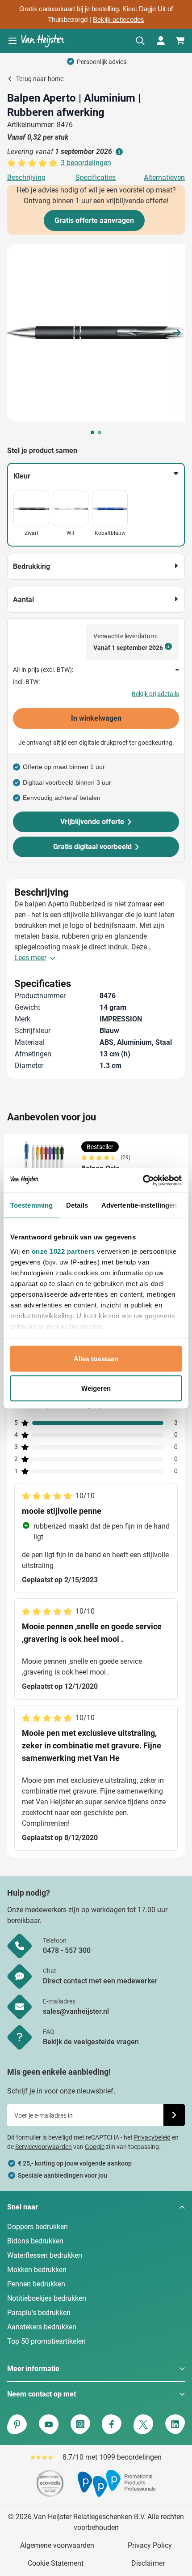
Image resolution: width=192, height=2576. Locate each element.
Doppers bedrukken (38, 2227)
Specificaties (96, 177)
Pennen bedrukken (36, 2284)
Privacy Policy (150, 2545)
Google (95, 2147)
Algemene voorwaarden (57, 2545)
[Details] (118, 152)
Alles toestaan (96, 1359)
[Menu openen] (13, 41)
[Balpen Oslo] (44, 1166)
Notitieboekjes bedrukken (47, 2298)
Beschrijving (26, 177)
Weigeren (96, 1388)
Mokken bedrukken (37, 2270)
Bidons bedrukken (35, 2241)
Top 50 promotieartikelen (46, 2341)
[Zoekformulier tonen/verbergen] (140, 41)
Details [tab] (77, 1205)
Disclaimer (148, 2563)
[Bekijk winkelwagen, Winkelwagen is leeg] (180, 41)
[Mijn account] (161, 41)
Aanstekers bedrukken (42, 2327)
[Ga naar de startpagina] (43, 41)
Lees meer (30, 958)
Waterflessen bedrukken (45, 2255)
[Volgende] (177, 333)
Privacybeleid (152, 2137)
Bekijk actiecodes (119, 20)
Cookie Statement (56, 2563)
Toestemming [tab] (31, 1205)
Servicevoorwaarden (44, 2147)
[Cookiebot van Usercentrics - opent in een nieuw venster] (143, 1180)
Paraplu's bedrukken (39, 2313)
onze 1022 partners (63, 1251)
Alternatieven (164, 177)
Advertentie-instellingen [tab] (139, 1205)
